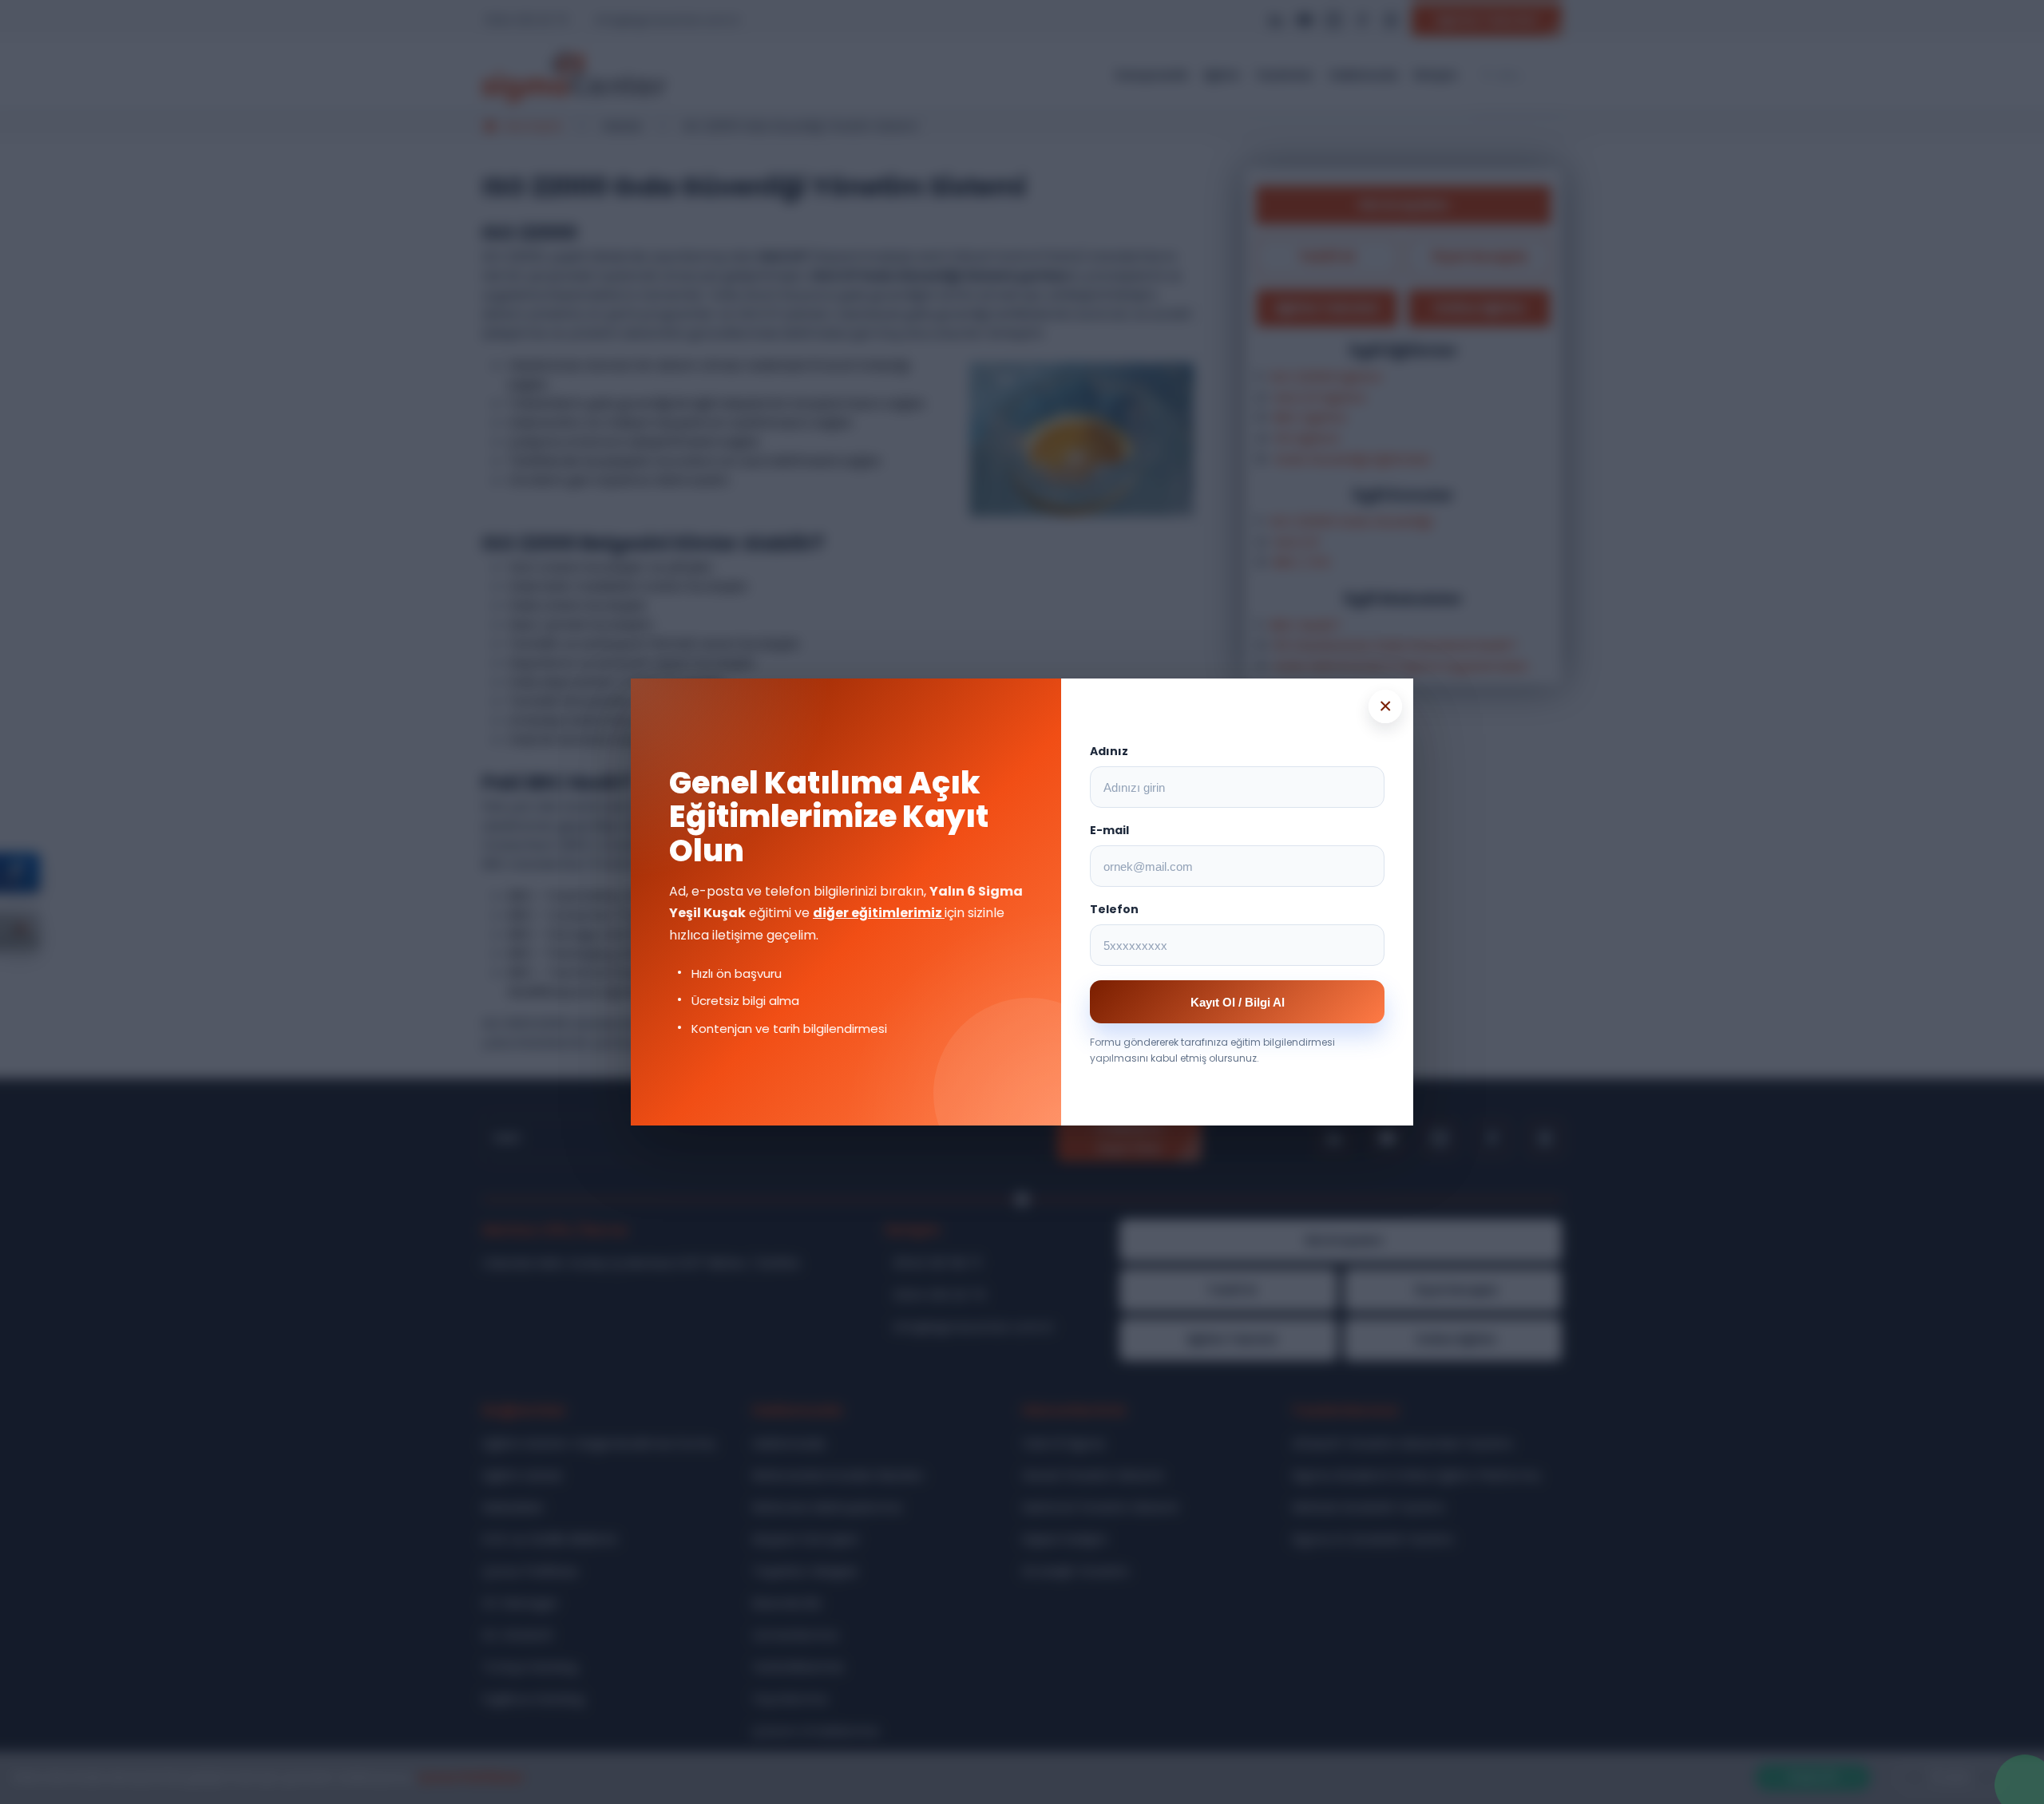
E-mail (1109, 830)
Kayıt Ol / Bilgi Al (1238, 1002)
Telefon (1114, 909)
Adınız (1109, 751)
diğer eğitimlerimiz (879, 913)
